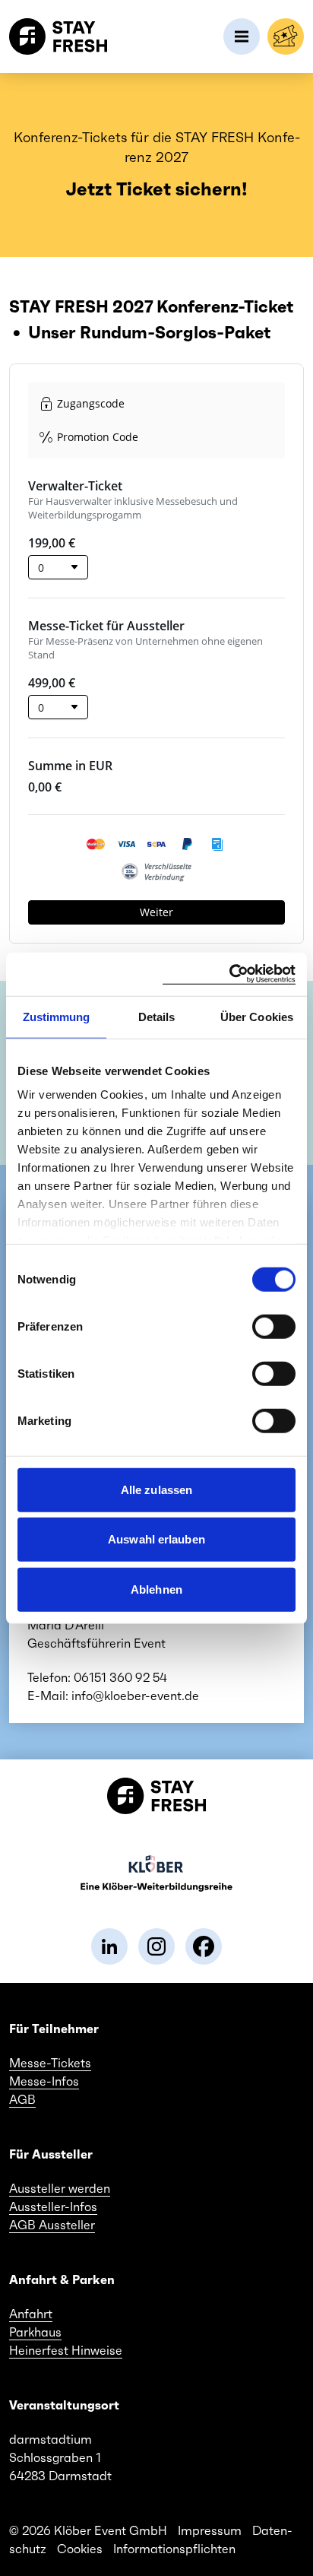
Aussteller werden (60, 2188)
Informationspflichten (174, 2549)
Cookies (80, 2549)
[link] (109, 1946)
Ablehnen (156, 1589)
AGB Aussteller (52, 2225)
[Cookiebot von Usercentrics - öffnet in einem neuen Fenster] (229, 974)
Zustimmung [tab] (57, 1016)
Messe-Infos (44, 2081)
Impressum (210, 2530)
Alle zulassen (156, 1489)
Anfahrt (31, 2314)
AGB (22, 2099)
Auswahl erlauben (156, 1539)
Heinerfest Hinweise (66, 2350)
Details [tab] (157, 1016)
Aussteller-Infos (53, 2206)
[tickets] (286, 36)
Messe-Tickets (50, 2063)
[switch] (274, 1326)
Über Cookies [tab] (257, 1016)
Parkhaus (35, 2332)
